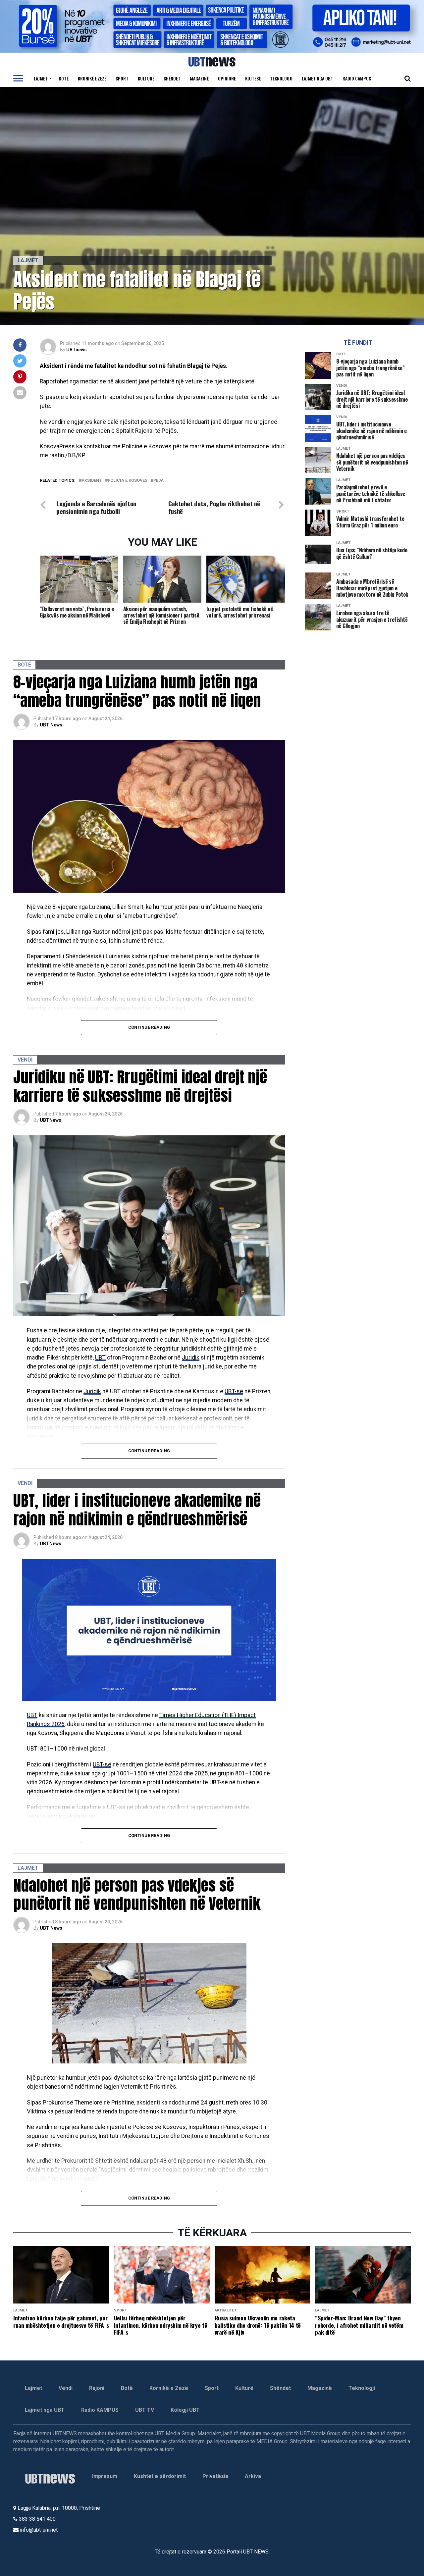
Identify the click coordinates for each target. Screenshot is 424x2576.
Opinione (227, 78)
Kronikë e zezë (92, 78)
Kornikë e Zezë (169, 2388)
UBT (100, 1358)
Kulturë (146, 78)
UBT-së (234, 1391)
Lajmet (41, 78)
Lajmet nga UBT (318, 78)
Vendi (66, 2388)
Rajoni (97, 2388)
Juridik (191, 1358)
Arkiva (253, 2476)
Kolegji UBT (185, 2410)
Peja (159, 481)
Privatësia (215, 2476)
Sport (122, 78)
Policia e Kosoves (128, 481)
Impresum (105, 2476)
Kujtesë (253, 78)
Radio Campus (357, 78)
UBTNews (51, 1120)
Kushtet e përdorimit (160, 2476)
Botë (64, 78)
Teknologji (281, 78)
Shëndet (172, 78)
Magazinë (199, 78)
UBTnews (77, 350)
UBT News (51, 725)
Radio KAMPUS (100, 2410)
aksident (92, 481)
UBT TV (145, 2410)
